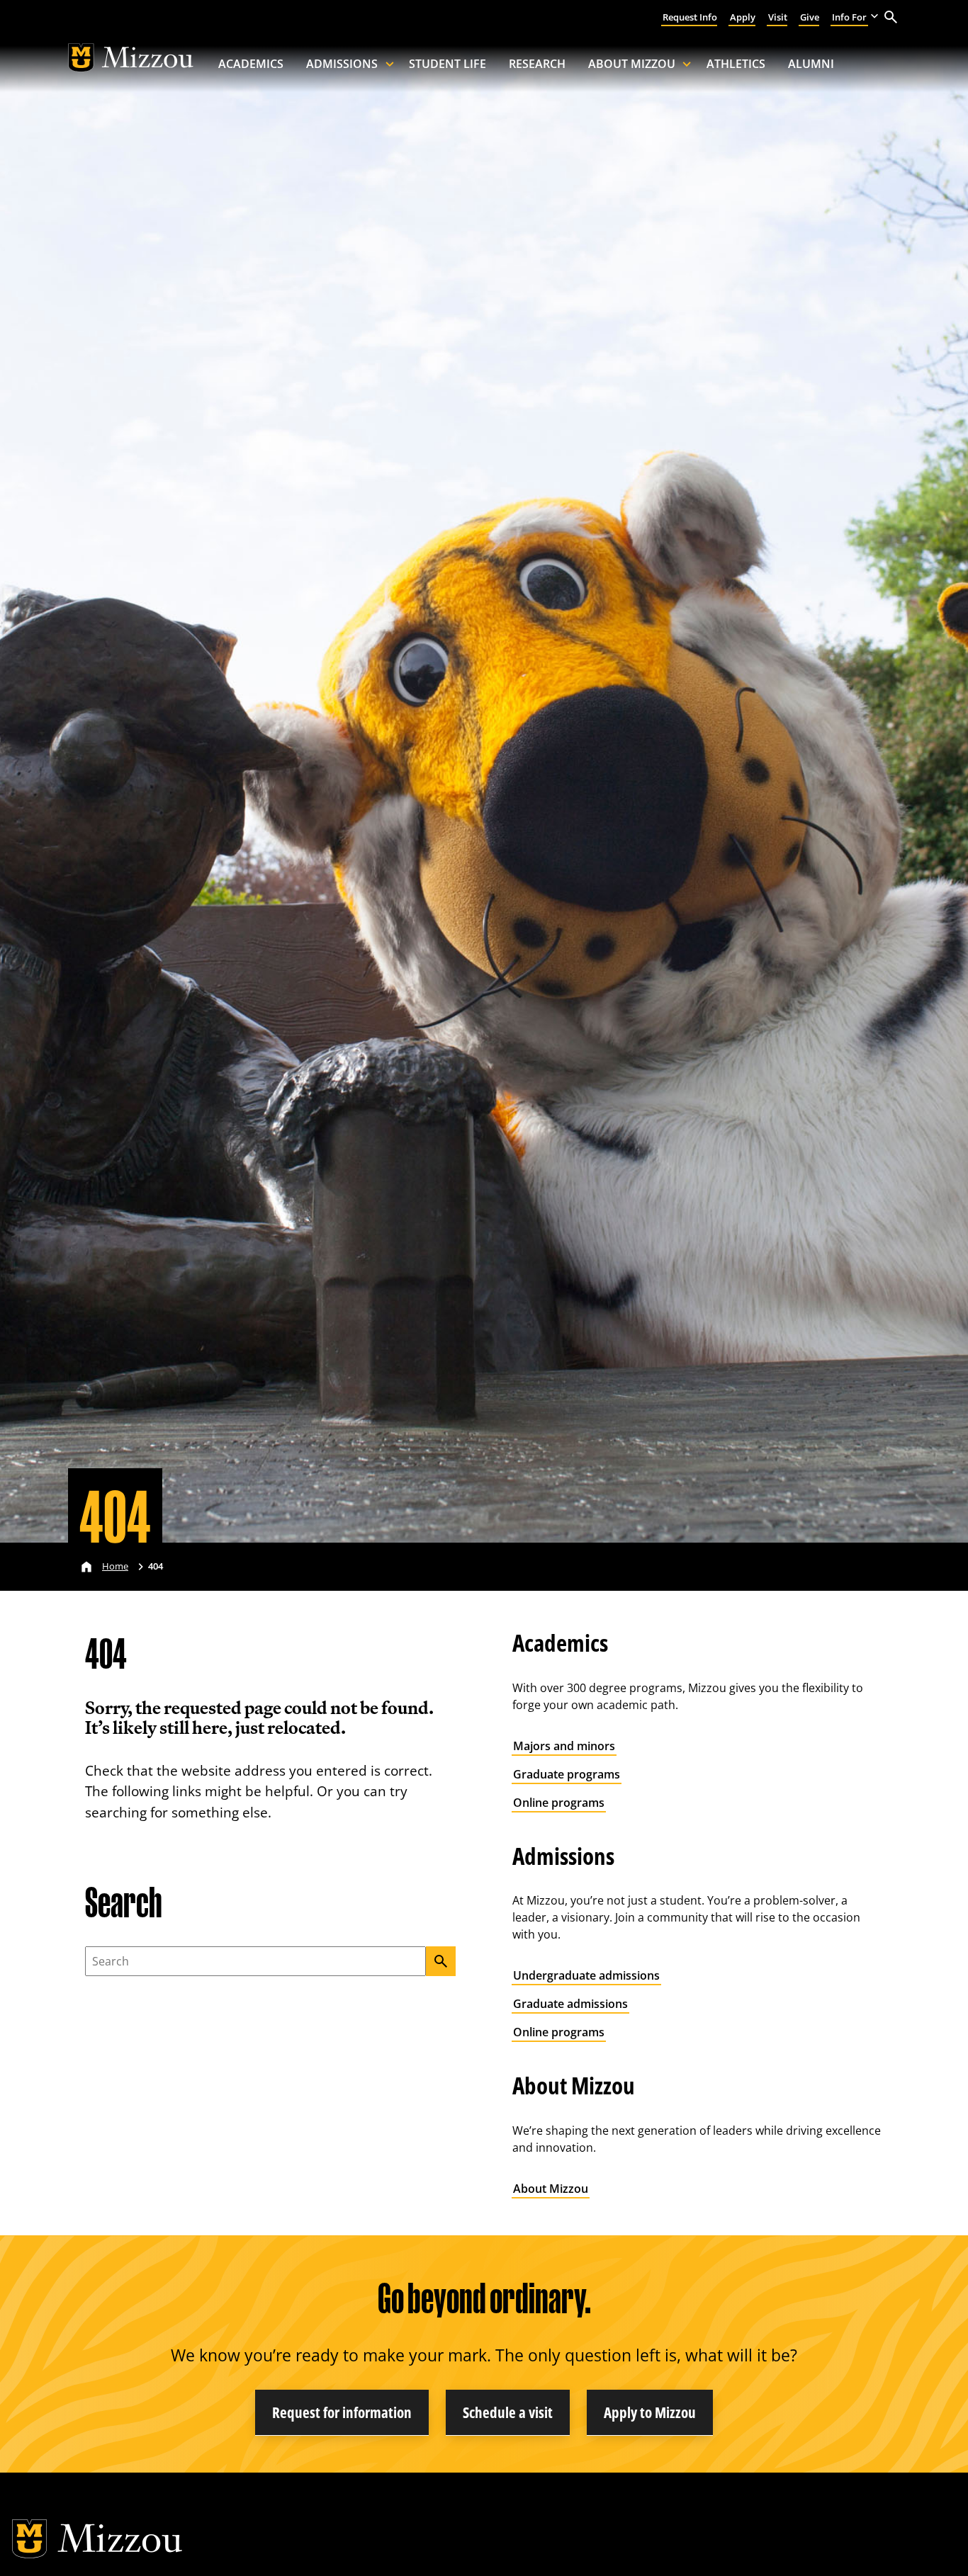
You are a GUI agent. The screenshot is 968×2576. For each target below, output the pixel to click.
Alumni (811, 64)
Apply (743, 17)
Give (810, 17)
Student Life (448, 64)
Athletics (736, 64)
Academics (251, 64)
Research (537, 64)
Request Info (690, 17)
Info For (849, 17)
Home (115, 1566)
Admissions (342, 64)
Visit (778, 17)
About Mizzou (632, 64)
